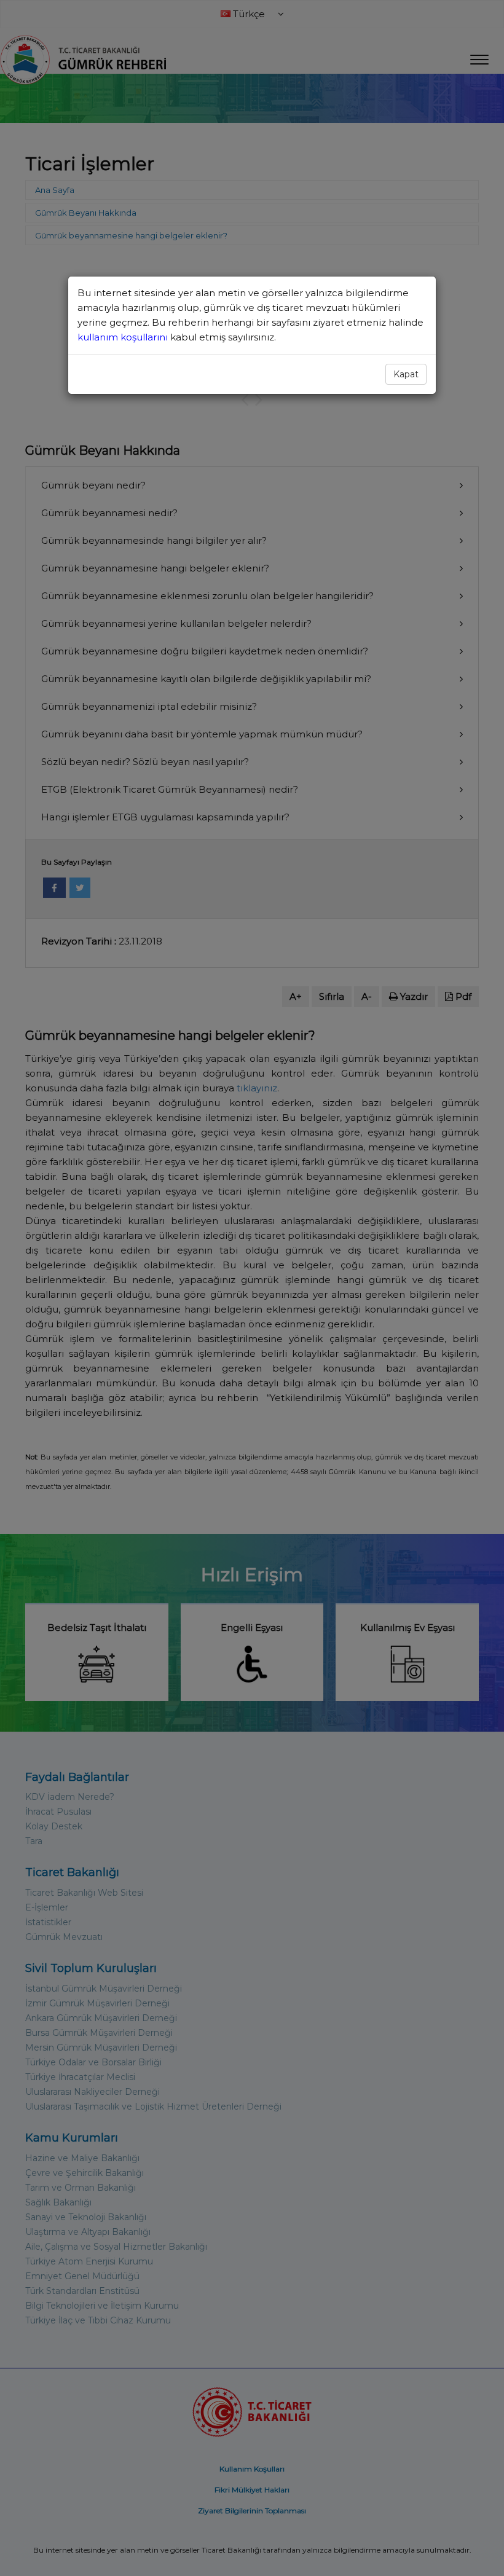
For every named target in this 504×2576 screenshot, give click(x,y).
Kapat (406, 374)
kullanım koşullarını (124, 337)
